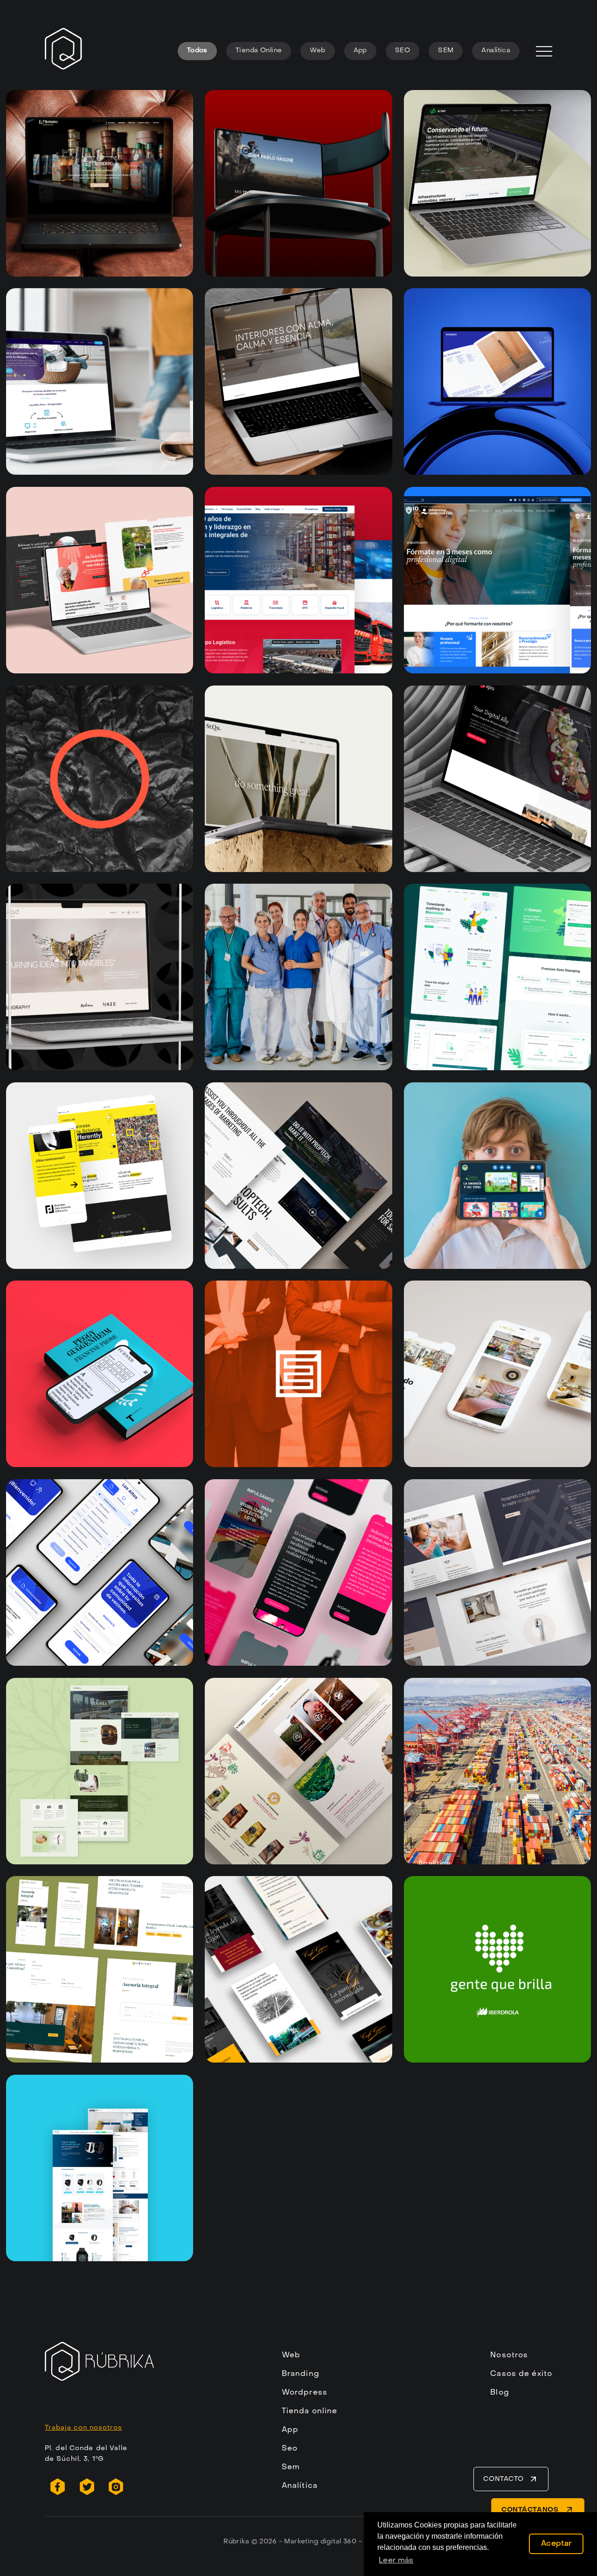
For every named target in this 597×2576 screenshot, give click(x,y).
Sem (291, 2467)
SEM (446, 51)
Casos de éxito (521, 2374)
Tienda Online (259, 51)
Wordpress (305, 2393)
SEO (403, 51)
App (360, 51)
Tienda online (310, 2411)
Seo (290, 2449)
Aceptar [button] (556, 2544)
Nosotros (509, 2355)
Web (317, 51)
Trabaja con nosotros (83, 2428)
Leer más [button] (396, 2561)
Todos (197, 51)
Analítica (496, 51)
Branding (301, 2374)
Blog (500, 2393)
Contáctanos (531, 2510)
